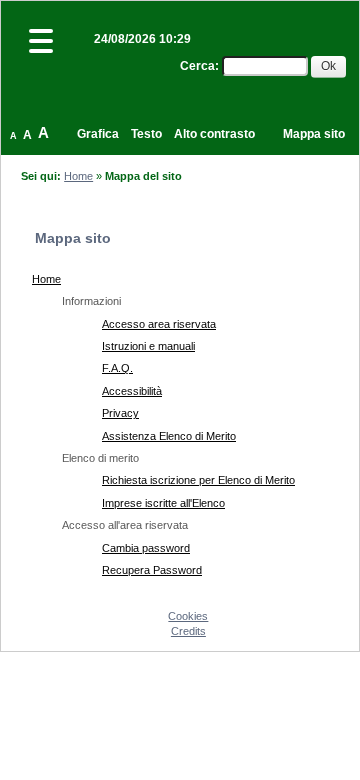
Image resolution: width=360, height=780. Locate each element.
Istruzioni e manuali (148, 346)
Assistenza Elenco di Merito (169, 436)
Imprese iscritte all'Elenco (163, 503)
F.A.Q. (117, 368)
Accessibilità (132, 391)
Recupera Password (152, 570)
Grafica (98, 134)
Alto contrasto (214, 134)
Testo (146, 134)
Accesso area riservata (159, 324)
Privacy (120, 413)
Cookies (188, 616)
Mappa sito (314, 134)
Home (78, 176)
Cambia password (146, 548)
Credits (188, 631)
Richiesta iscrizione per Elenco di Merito (198, 480)
